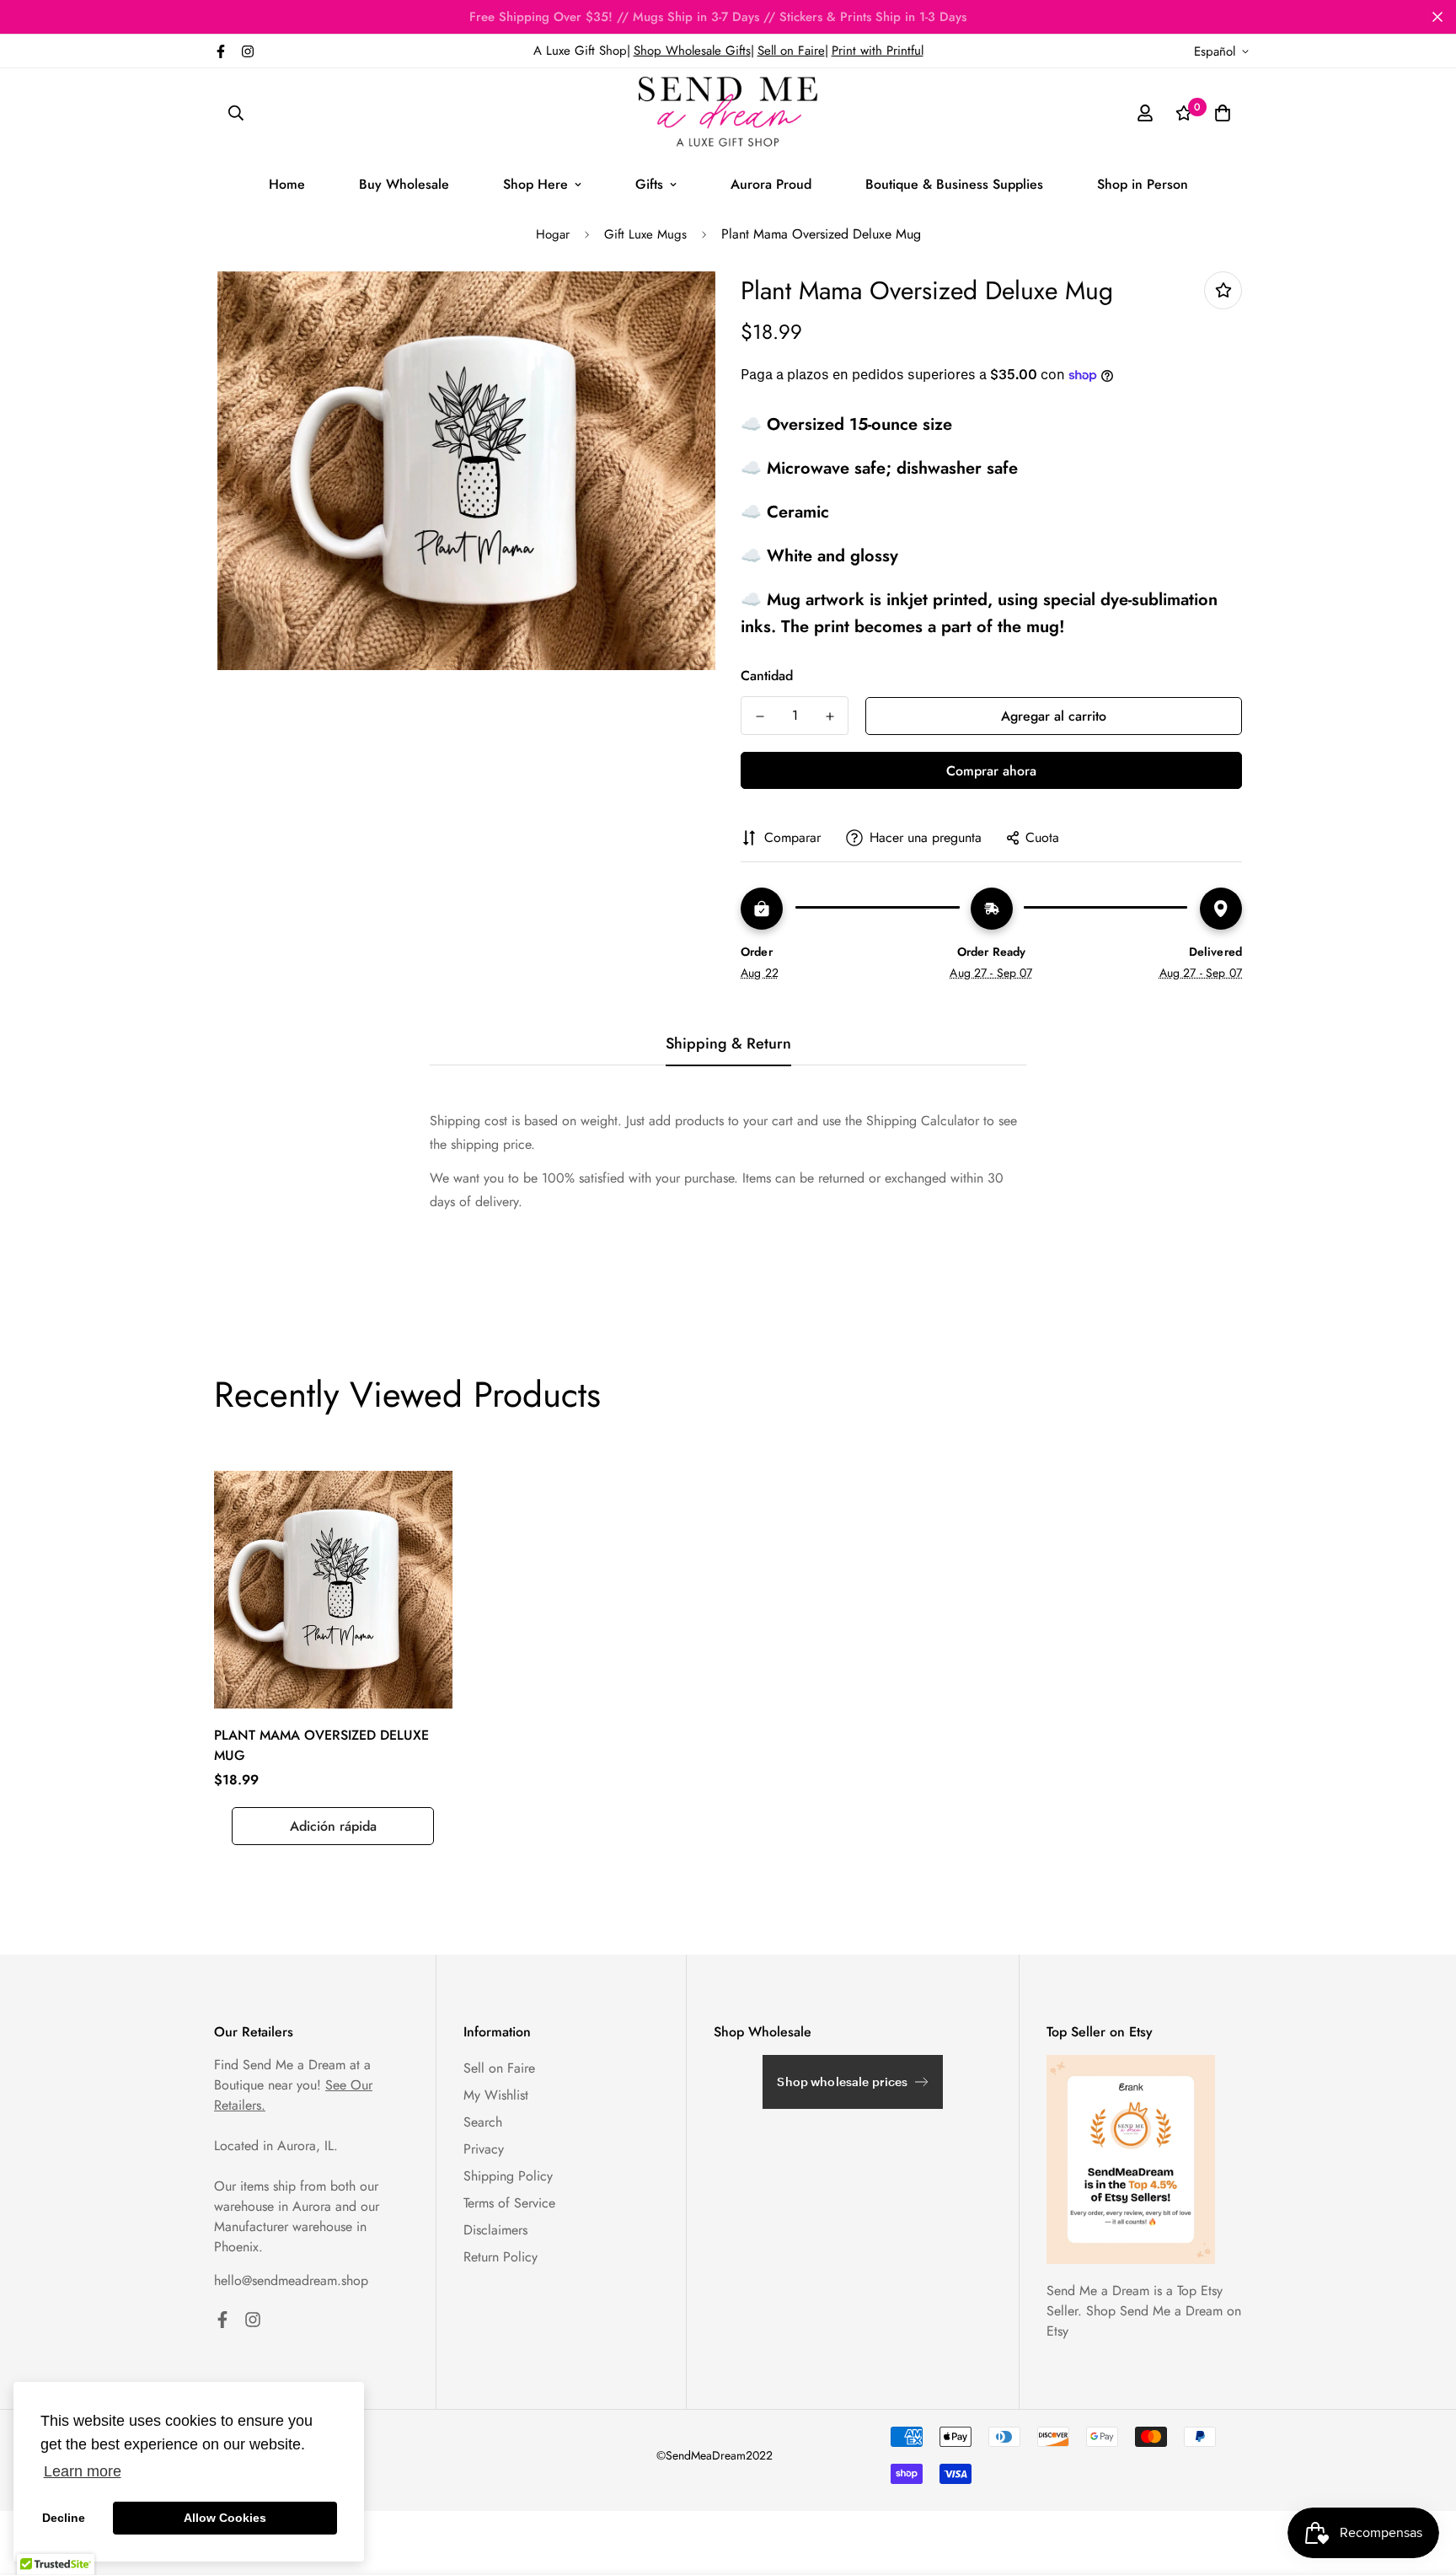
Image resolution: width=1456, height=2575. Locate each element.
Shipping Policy (508, 2176)
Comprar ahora (991, 771)
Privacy (484, 2149)
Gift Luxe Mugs (645, 234)
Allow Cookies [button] (225, 2518)
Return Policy (500, 2257)
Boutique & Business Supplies (954, 184)
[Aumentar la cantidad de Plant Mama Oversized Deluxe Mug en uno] (830, 716)
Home (287, 184)
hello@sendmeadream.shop (291, 2280)
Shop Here (535, 184)
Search (483, 2122)
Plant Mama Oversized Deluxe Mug (321, 1745)
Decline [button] (64, 2518)
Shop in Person (1143, 184)
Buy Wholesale (404, 184)
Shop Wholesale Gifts (692, 51)
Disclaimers (495, 2230)
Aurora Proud (771, 184)
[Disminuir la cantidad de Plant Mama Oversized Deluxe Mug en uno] (760, 716)
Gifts (649, 184)
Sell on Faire (791, 51)
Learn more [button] (83, 2471)
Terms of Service (509, 2203)
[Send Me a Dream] (728, 113)
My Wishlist (496, 2095)
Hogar (553, 234)
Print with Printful (878, 51)
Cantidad (767, 676)
